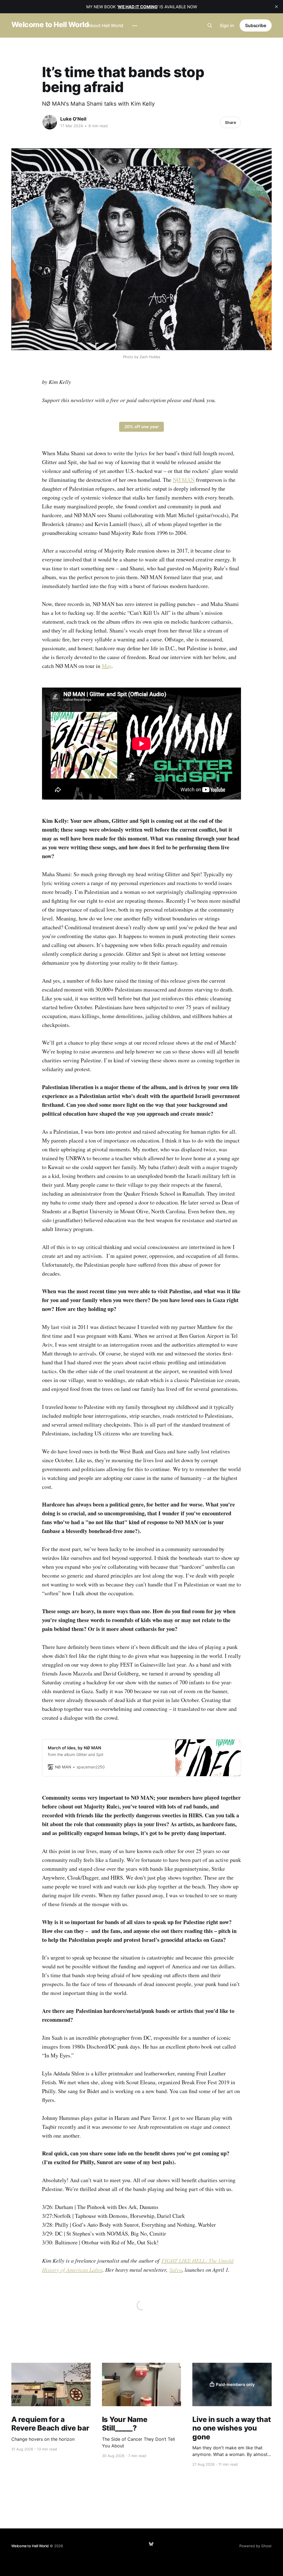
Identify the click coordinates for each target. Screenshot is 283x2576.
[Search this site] (210, 25)
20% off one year (142, 427)
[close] (276, 7)
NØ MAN (184, 480)
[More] (135, 26)
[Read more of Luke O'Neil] (50, 122)
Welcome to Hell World (50, 25)
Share (230, 122)
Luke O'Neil (73, 119)
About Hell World (105, 25)
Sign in (227, 25)
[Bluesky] (151, 2544)
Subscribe (256, 25)
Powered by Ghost (256, 2546)
